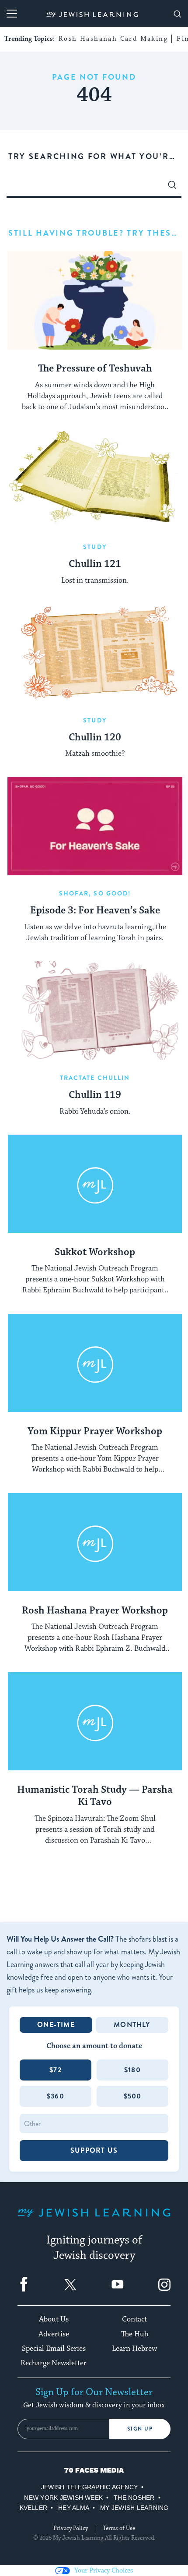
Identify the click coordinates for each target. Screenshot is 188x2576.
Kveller (34, 2508)
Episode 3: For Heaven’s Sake (95, 911)
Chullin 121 (95, 564)
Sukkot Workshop (95, 1253)
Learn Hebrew (134, 2349)
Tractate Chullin (95, 1078)
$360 (56, 2096)
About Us (54, 2319)
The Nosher (134, 2498)
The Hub (135, 2334)
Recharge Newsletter (54, 2363)
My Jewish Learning (134, 2508)
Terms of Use (119, 2528)
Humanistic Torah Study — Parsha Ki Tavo (95, 1796)
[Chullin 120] (95, 653)
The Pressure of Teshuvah (95, 369)
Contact (134, 2319)
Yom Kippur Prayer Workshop (95, 1432)
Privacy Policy (71, 2528)
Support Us (94, 2150)
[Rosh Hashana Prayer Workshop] (95, 1542)
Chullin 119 (95, 1095)
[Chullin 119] (95, 1010)
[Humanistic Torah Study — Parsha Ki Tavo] (95, 1721)
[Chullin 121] (95, 479)
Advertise (54, 2334)
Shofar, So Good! (95, 893)
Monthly (132, 2025)
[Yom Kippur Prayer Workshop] (95, 1363)
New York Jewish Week (63, 2498)
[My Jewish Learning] (94, 2220)
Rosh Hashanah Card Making (113, 39)
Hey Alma (74, 2508)
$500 (133, 2096)
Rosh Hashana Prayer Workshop (95, 1611)
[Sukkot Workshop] (95, 1184)
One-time (56, 2025)
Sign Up (140, 2429)
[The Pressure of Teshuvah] (95, 300)
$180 (132, 2070)
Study (95, 547)
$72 (56, 2070)
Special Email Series (54, 2349)
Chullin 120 (95, 738)
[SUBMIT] (172, 187)
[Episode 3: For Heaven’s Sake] (95, 826)
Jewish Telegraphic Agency (89, 2487)
